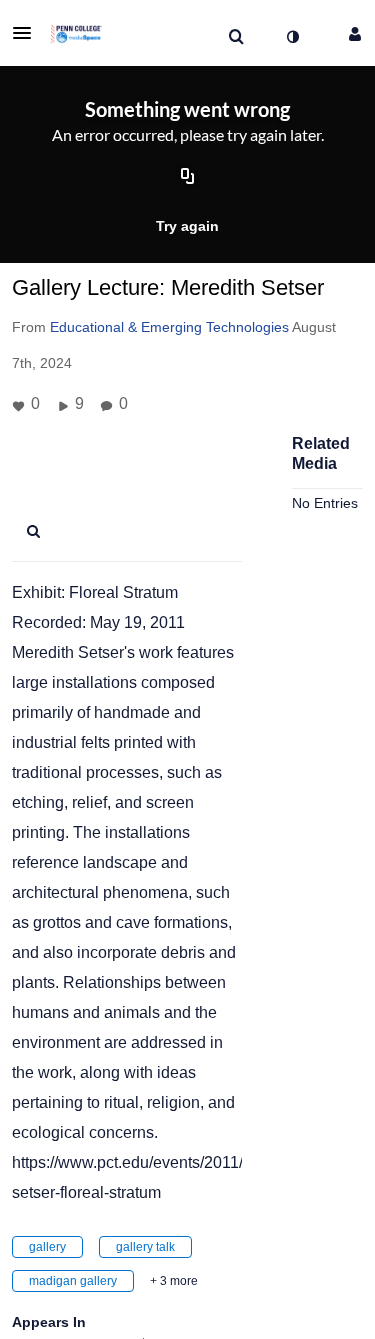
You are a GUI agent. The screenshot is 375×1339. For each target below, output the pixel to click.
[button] (28, 33)
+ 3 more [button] (174, 1281)
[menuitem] (236, 37)
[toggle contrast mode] (292, 37)
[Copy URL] (188, 178)
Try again (187, 226)
